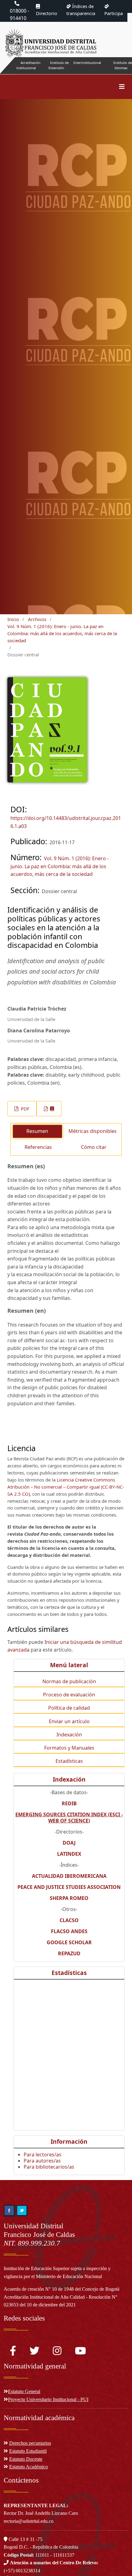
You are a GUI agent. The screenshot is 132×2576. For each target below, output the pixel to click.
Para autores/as (42, 2161)
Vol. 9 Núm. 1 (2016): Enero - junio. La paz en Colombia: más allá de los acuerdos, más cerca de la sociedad (62, 633)
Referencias (38, 1147)
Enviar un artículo (69, 1721)
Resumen (37, 1131)
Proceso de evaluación (69, 1695)
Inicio (13, 619)
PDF (25, 1109)
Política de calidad (69, 1708)
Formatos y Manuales (69, 1748)
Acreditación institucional (28, 65)
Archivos (37, 619)
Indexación (69, 1735)
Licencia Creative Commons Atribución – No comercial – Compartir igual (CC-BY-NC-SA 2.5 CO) (66, 1487)
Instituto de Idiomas (123, 65)
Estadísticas (69, 1761)
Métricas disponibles (93, 1131)
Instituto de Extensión (59, 65)
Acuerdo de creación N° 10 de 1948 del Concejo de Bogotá (62, 2289)
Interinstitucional (87, 63)
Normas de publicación (69, 1681)
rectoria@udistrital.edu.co (29, 2521)
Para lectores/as (43, 2155)
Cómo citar (94, 1147)
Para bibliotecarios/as (49, 2167)
